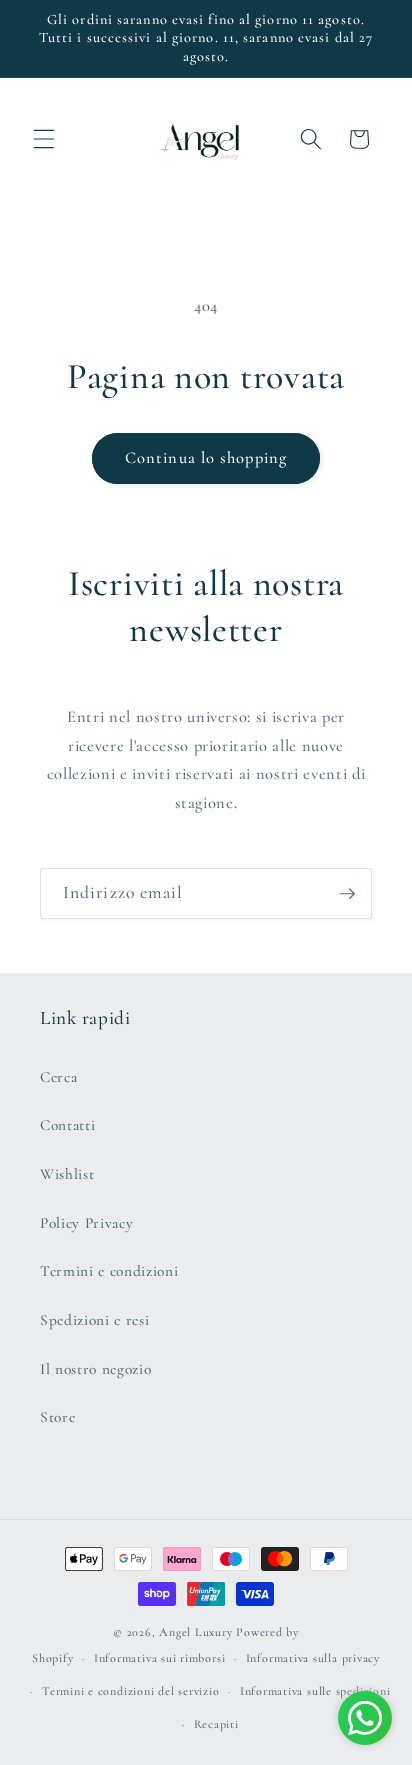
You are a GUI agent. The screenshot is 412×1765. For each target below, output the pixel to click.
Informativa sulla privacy (313, 1658)
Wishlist (67, 1174)
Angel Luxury (195, 1632)
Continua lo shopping (206, 458)
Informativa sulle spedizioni (315, 1691)
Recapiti (216, 1724)
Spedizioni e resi (94, 1320)
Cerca (58, 1077)
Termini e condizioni (109, 1271)
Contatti (67, 1125)
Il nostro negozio (95, 1369)
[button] (44, 139)
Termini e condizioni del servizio (130, 1691)
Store (57, 1417)
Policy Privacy (86, 1223)
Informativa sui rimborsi (159, 1658)
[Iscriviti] (347, 894)
